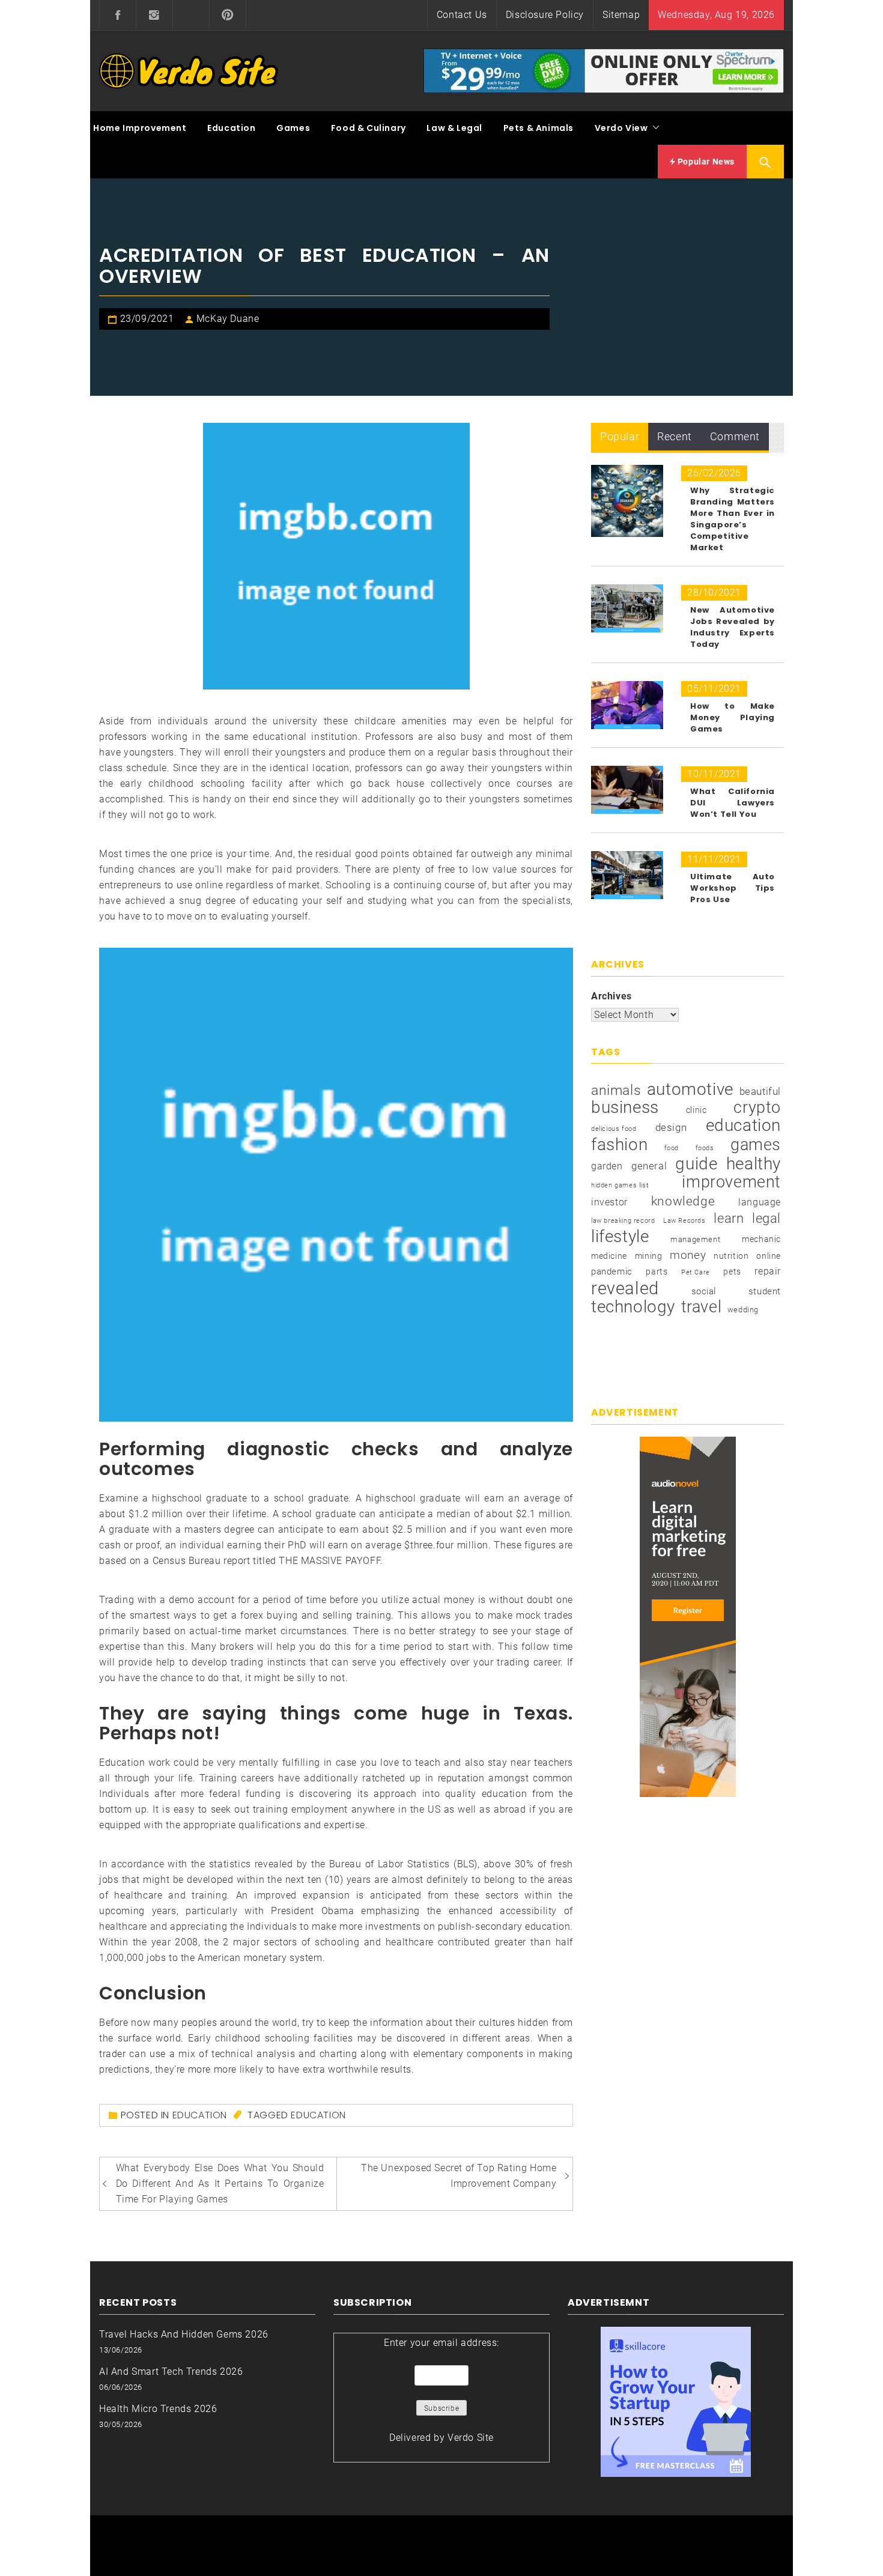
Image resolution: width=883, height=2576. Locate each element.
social (704, 1291)
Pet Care (696, 1272)
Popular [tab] (620, 436)
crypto (757, 1108)
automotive (690, 1089)
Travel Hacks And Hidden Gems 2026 (184, 2334)
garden (607, 1166)
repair (768, 1271)
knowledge (683, 1201)
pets (732, 1271)
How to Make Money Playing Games (733, 717)
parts (657, 1271)
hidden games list (620, 1185)
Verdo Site (471, 2438)
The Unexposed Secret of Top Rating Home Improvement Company (459, 2176)
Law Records (684, 1221)
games (756, 1145)
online (769, 1256)
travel (702, 1307)
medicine (609, 1256)
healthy (754, 1164)
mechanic (761, 1239)
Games (293, 128)
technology (633, 1307)
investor (609, 1202)
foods (705, 1148)
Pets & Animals (539, 128)
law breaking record (623, 1221)
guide (696, 1164)
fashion (619, 1145)
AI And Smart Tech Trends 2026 (171, 2371)
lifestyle (620, 1237)
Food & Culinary (369, 128)
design (671, 1128)
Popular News (705, 162)
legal (766, 1218)
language (760, 1202)
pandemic (612, 1271)
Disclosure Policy (545, 15)
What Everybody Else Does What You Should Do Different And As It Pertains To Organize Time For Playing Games (220, 2184)
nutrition (731, 1256)
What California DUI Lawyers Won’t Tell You (733, 803)
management (695, 1239)
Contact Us (462, 15)
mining (649, 1256)
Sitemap (621, 15)
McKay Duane (228, 319)
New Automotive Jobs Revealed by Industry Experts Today (733, 627)
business (625, 1108)
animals (616, 1091)
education (318, 2115)
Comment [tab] (735, 436)
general (649, 1166)
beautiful (760, 1091)
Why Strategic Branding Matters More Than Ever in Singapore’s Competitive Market (733, 519)
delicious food (614, 1129)
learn (729, 1218)
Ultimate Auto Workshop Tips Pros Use (733, 888)
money (688, 1255)
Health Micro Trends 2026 (158, 2409)
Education (231, 128)
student (765, 1291)
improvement (731, 1182)
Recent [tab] (675, 436)
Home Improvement (140, 128)
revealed (625, 1288)
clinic (696, 1110)
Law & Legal (454, 128)
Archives (611, 996)
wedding (743, 1310)
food (672, 1148)
